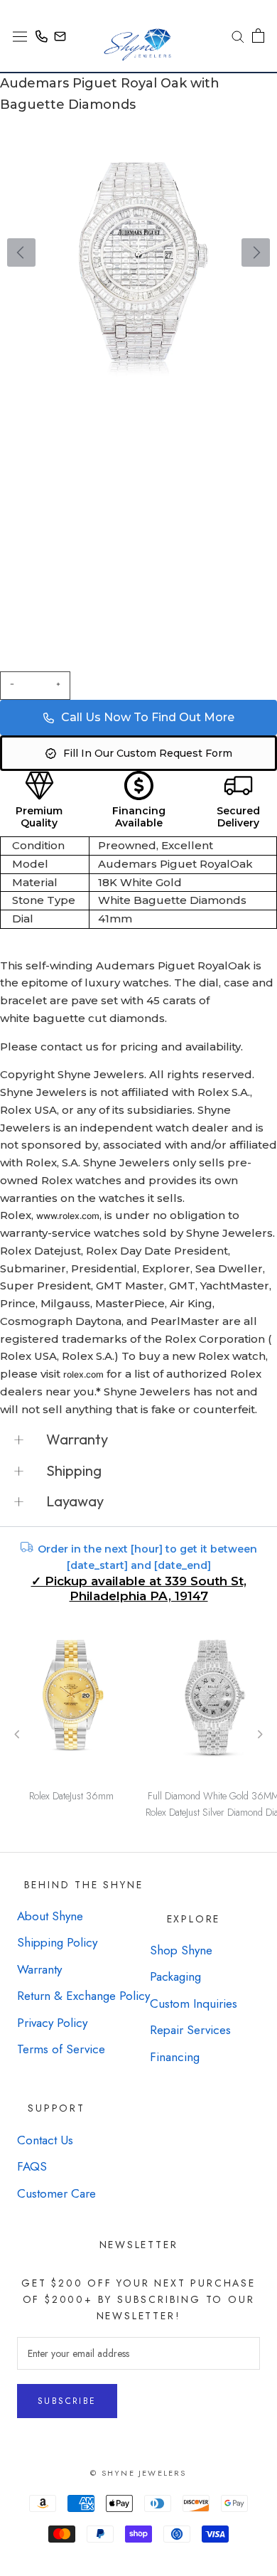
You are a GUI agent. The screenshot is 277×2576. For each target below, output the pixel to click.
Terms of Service (61, 2049)
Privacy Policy (52, 2023)
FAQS (32, 2166)
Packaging (175, 1976)
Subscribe (67, 2401)
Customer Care (56, 2193)
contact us (70, 1047)
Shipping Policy (57, 1942)
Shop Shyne (181, 1950)
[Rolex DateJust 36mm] (71, 1703)
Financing (175, 2057)
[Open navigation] (20, 36)
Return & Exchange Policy (83, 1996)
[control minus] (10, 686)
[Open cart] (258, 36)
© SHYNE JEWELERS (138, 2473)
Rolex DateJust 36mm (71, 1796)
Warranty (39, 1969)
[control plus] (60, 686)
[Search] (233, 36)
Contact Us (45, 2140)
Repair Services (190, 2030)
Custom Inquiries (194, 2003)
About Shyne (50, 1916)
